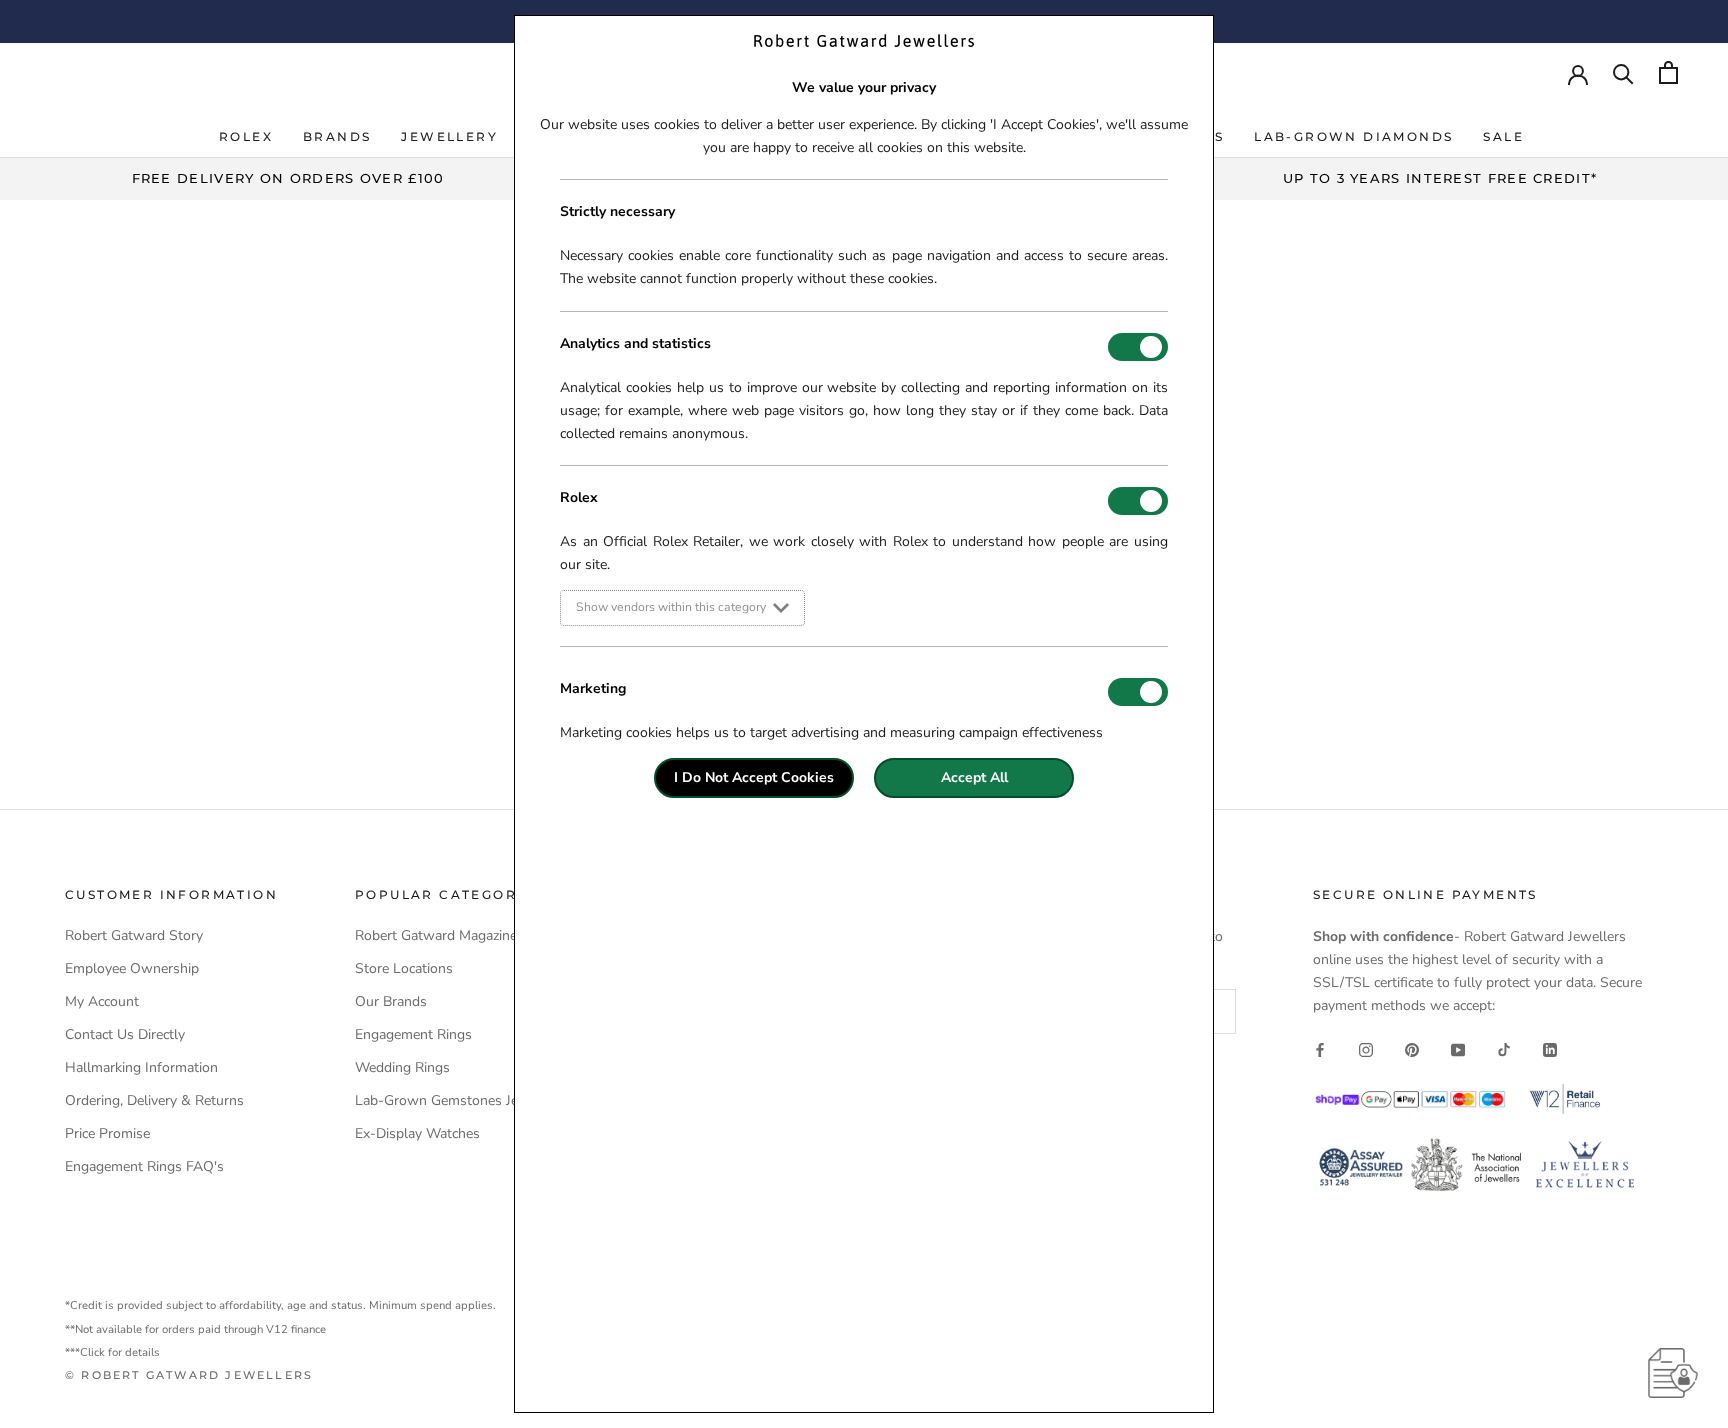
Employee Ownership (132, 968)
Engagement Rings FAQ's (144, 1166)
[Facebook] (1320, 1048)
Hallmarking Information (141, 1067)
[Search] (1623, 72)
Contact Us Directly (125, 1034)
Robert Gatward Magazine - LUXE (460, 935)
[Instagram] (1366, 1048)
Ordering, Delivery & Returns (154, 1100)
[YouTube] (1458, 1048)
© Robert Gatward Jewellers (189, 1375)
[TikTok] (1504, 1048)
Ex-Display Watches (417, 1133)
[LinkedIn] (1550, 1048)
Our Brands (391, 1001)
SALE (1503, 136)
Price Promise (107, 1133)
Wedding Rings (402, 1067)
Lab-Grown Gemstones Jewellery (459, 1100)
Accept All (974, 777)
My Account (102, 1001)
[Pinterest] (1412, 1048)
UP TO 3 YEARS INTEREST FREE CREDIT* (1440, 178)
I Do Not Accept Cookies (754, 777)
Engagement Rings (413, 1034)
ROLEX (246, 136)
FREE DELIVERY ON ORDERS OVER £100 (288, 178)
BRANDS (337, 136)
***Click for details (112, 1352)
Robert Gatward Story (134, 935)
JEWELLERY (449, 136)
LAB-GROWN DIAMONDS (1353, 136)
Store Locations (404, 968)
